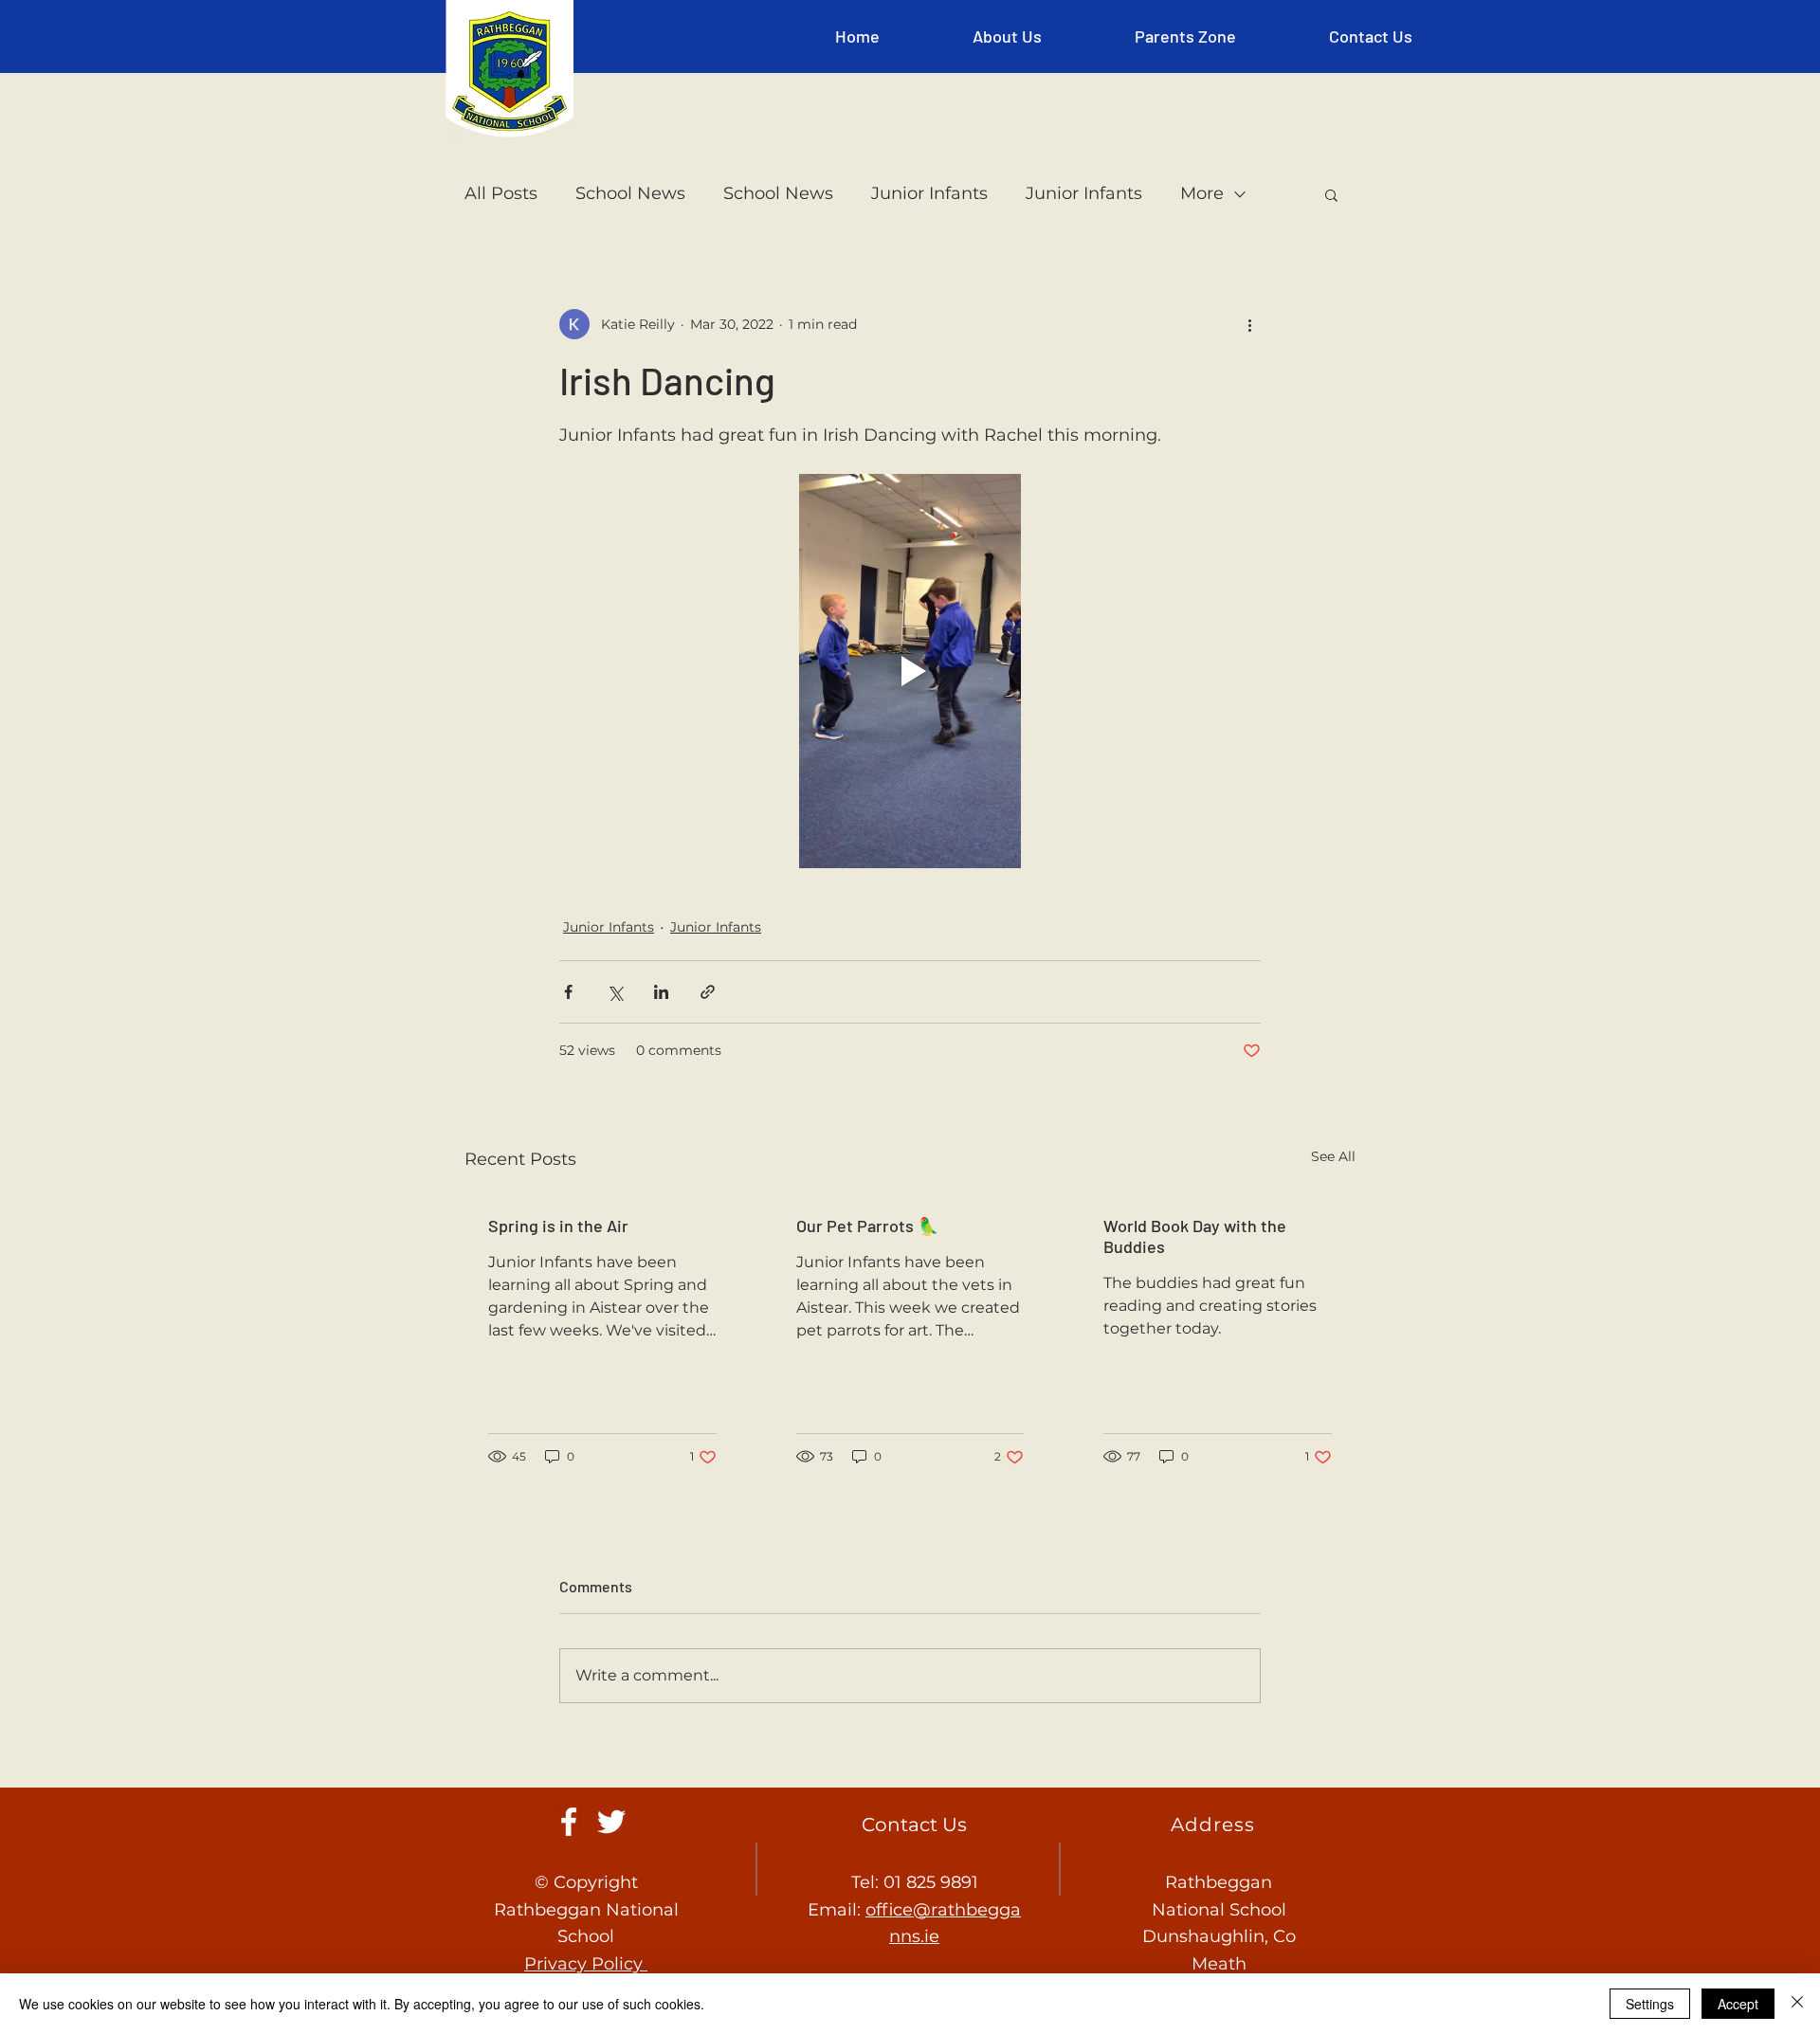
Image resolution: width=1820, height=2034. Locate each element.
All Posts (501, 193)
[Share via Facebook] (568, 992)
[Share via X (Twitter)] (615, 992)
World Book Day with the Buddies (1195, 1236)
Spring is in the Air (558, 1226)
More (1202, 193)
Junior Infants (929, 193)
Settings (1650, 2004)
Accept (1738, 2004)
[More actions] (1249, 324)
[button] (1007, 36)
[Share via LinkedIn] (661, 992)
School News (630, 193)
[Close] (1797, 2004)
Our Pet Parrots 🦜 (867, 1226)
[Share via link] (708, 992)
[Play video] (910, 671)
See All (1333, 1156)
